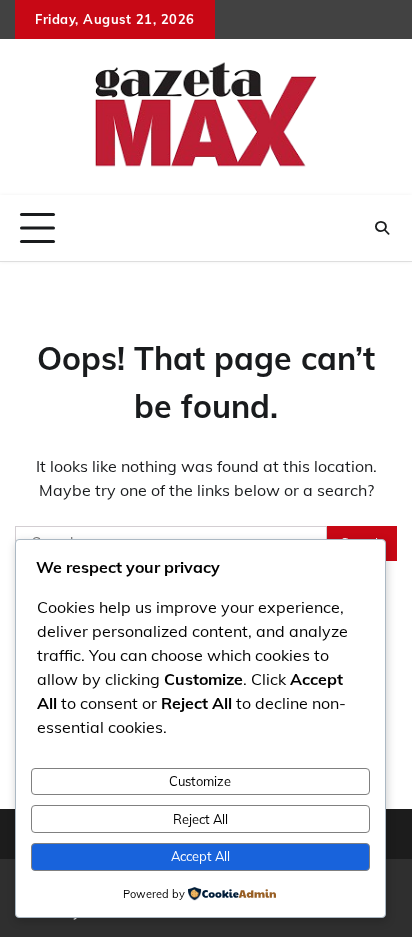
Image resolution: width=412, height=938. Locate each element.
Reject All (200, 819)
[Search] (382, 228)
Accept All (200, 856)
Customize (200, 781)
